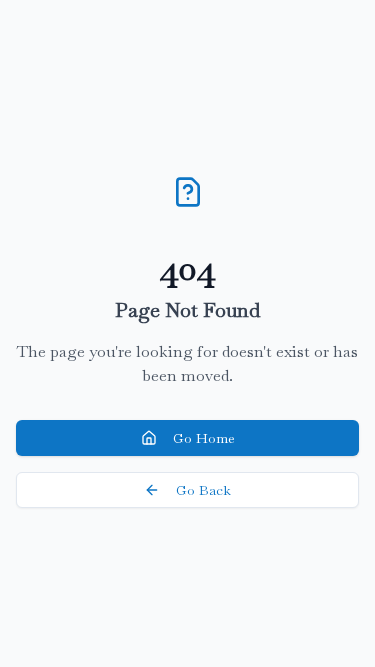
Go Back (203, 490)
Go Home (204, 438)
